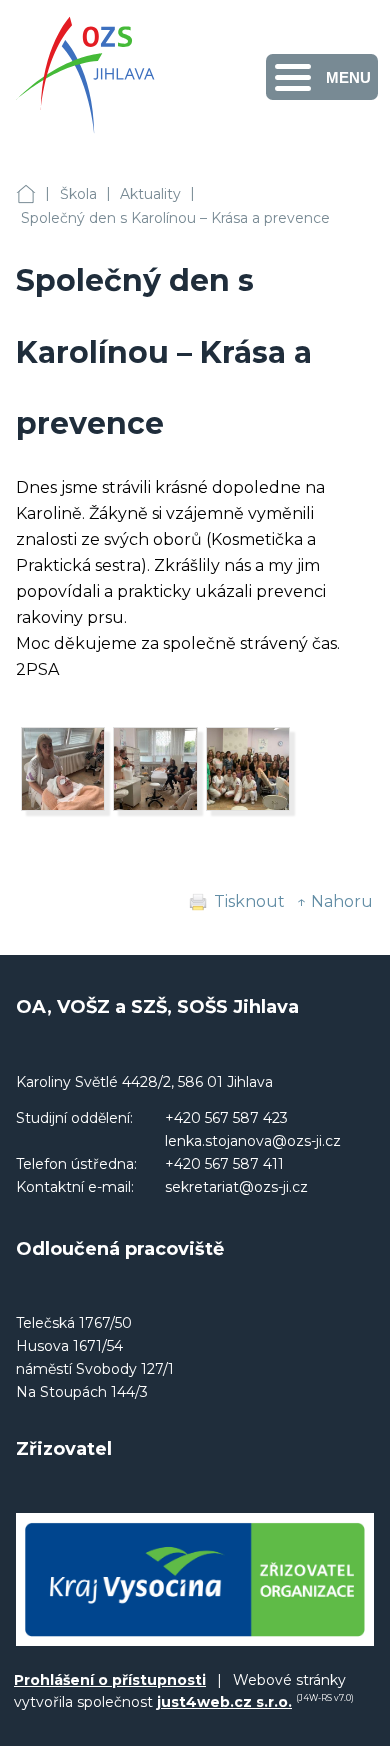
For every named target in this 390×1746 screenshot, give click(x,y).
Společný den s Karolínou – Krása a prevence (175, 218)
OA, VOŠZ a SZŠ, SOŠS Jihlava (26, 194)
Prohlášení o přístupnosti (110, 1680)
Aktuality (150, 194)
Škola (78, 194)
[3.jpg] (63, 805)
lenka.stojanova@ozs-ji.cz (253, 1141)
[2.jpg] (155, 805)
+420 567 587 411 (224, 1164)
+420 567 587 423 (226, 1118)
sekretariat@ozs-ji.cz (236, 1187)
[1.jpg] (248, 805)
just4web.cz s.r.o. (224, 1702)
